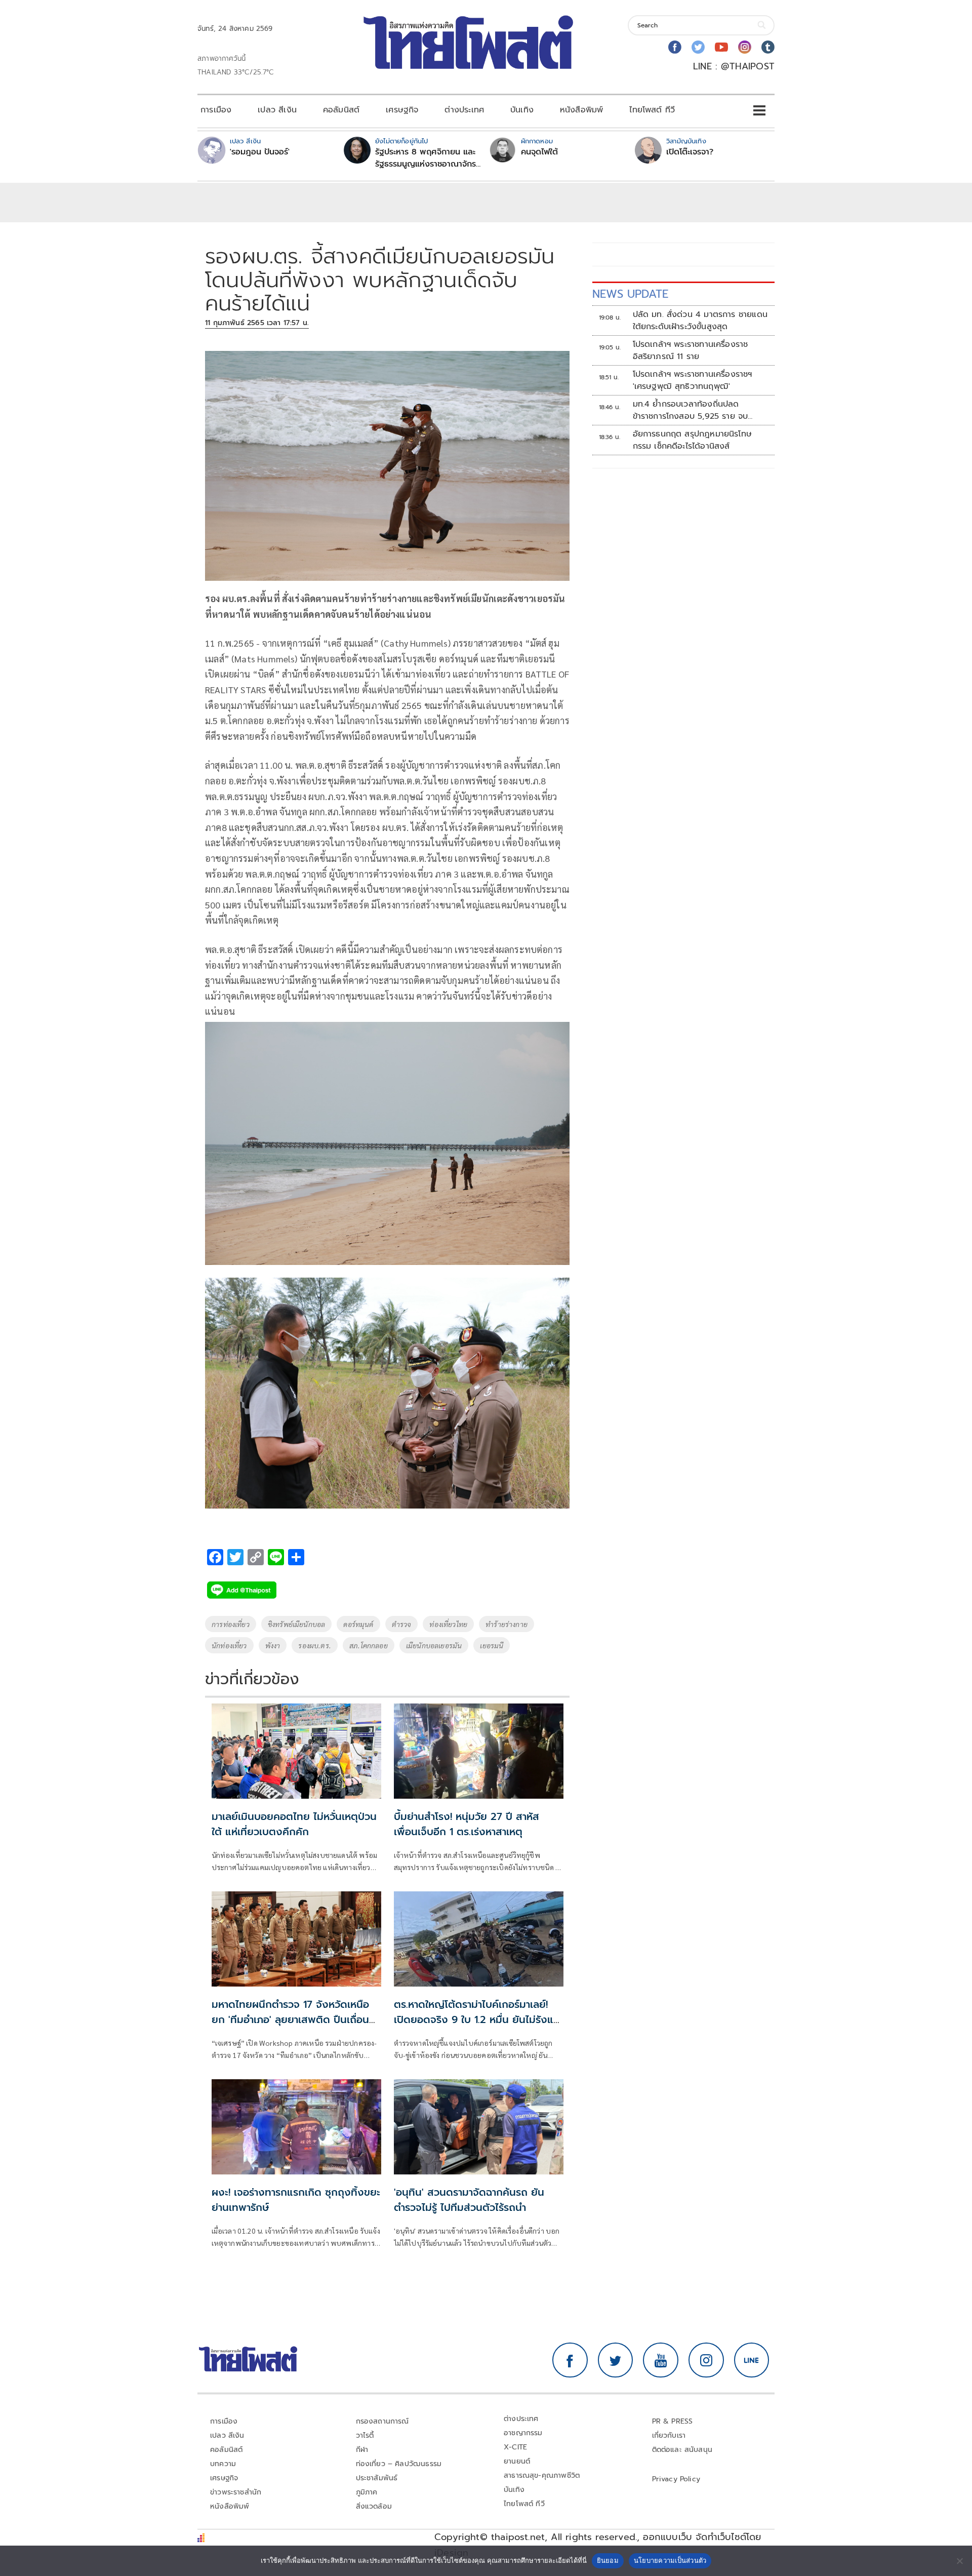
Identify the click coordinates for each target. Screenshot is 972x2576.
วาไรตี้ (365, 2435)
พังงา (273, 1645)
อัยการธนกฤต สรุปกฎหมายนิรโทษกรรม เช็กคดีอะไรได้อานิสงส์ (693, 440)
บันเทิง (522, 110)
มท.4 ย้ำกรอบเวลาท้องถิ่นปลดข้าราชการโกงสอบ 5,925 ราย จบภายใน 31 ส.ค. (691, 410)
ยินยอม (608, 2560)
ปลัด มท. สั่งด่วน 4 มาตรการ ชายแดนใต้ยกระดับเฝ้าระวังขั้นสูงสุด (700, 321)
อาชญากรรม (523, 2433)
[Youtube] (721, 47)
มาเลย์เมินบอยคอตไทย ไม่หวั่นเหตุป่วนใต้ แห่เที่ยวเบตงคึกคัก (294, 1824)
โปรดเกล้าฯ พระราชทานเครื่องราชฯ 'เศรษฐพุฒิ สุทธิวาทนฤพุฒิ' (693, 380)
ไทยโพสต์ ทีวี (652, 110)
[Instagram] (745, 47)
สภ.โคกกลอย (369, 1645)
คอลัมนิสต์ (341, 110)
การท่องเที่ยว (231, 1624)
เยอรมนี (492, 1645)
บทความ (223, 2464)
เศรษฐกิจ (402, 110)
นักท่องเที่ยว (229, 1645)
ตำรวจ (402, 1624)
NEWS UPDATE (630, 294)
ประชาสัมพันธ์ (377, 2478)
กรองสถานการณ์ (382, 2421)
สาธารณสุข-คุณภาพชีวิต (542, 2475)
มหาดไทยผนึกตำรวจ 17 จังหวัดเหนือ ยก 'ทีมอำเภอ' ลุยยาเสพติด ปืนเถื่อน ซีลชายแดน (290, 2019)
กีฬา (362, 2450)
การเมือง (216, 110)
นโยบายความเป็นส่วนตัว (670, 2560)
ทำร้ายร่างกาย (507, 1624)
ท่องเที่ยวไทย (448, 1624)
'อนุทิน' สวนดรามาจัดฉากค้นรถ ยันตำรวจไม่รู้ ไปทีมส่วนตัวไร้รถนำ (469, 2200)
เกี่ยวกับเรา (669, 2435)
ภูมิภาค (367, 2492)
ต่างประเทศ (464, 110)
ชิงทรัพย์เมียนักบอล (297, 1624)
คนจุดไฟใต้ (539, 152)
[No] (959, 2561)
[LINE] (752, 2360)
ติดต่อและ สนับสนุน (682, 2450)
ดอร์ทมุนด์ (358, 1624)
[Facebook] (675, 47)
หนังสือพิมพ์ (581, 110)
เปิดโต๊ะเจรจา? (690, 152)
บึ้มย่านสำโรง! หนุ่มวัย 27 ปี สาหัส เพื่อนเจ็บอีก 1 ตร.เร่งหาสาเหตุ (467, 1824)
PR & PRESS (673, 2421)
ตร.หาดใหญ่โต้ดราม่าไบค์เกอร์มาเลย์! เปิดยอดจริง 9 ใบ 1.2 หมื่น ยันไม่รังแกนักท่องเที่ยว (477, 2019)
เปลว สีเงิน (277, 110)
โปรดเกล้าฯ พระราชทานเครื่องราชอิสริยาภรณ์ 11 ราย (691, 350)
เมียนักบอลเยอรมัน (434, 1645)
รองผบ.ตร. (315, 1645)
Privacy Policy (676, 2479)
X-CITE (515, 2447)
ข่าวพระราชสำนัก (236, 2492)
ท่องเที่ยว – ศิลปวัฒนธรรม (399, 2464)
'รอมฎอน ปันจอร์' (260, 152)
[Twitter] (698, 47)
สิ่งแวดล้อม (374, 2506)
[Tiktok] (768, 47)
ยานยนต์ (517, 2461)
